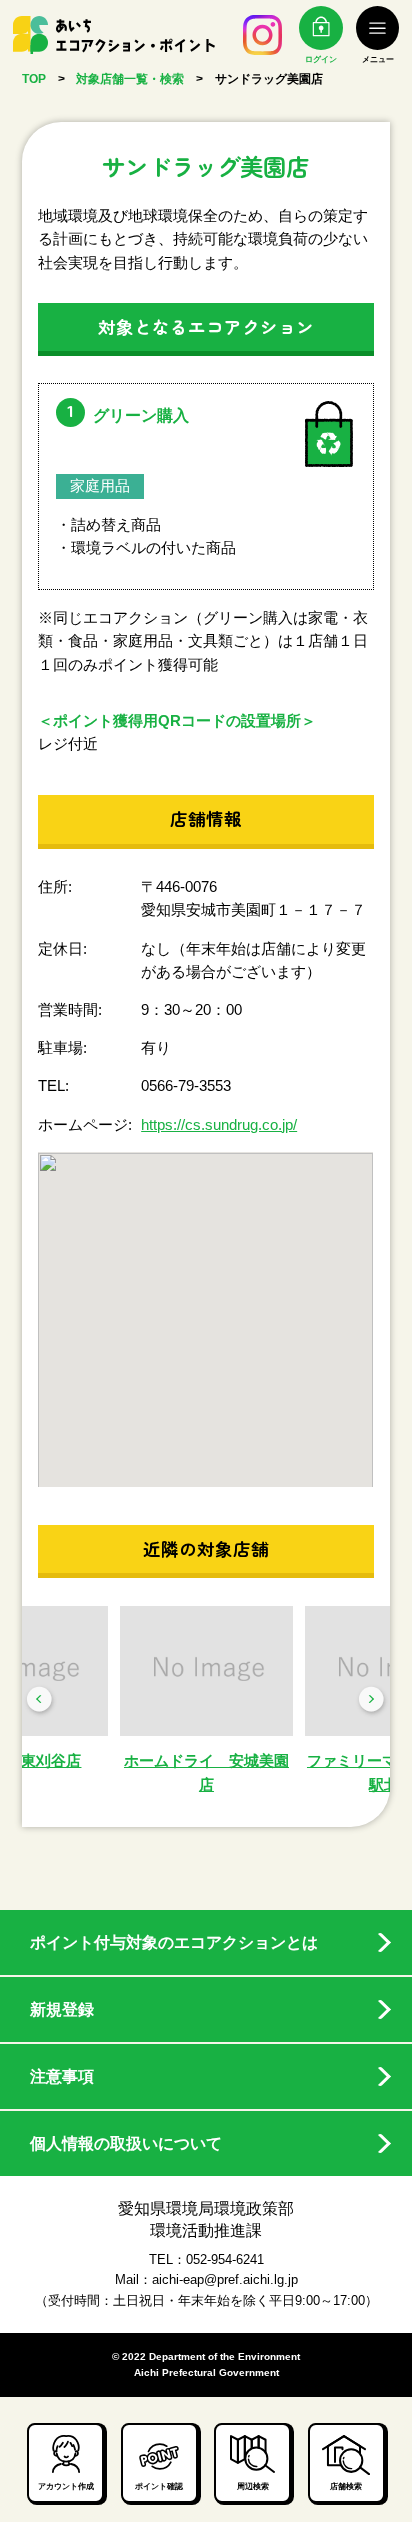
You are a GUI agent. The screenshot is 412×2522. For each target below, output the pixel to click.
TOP (34, 78)
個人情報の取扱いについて (126, 2143)
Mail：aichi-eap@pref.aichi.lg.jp (206, 2279)
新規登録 (62, 2009)
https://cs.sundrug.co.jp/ (219, 1125)
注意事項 (62, 2076)
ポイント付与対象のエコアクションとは (174, 1942)
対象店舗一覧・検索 (130, 78)
